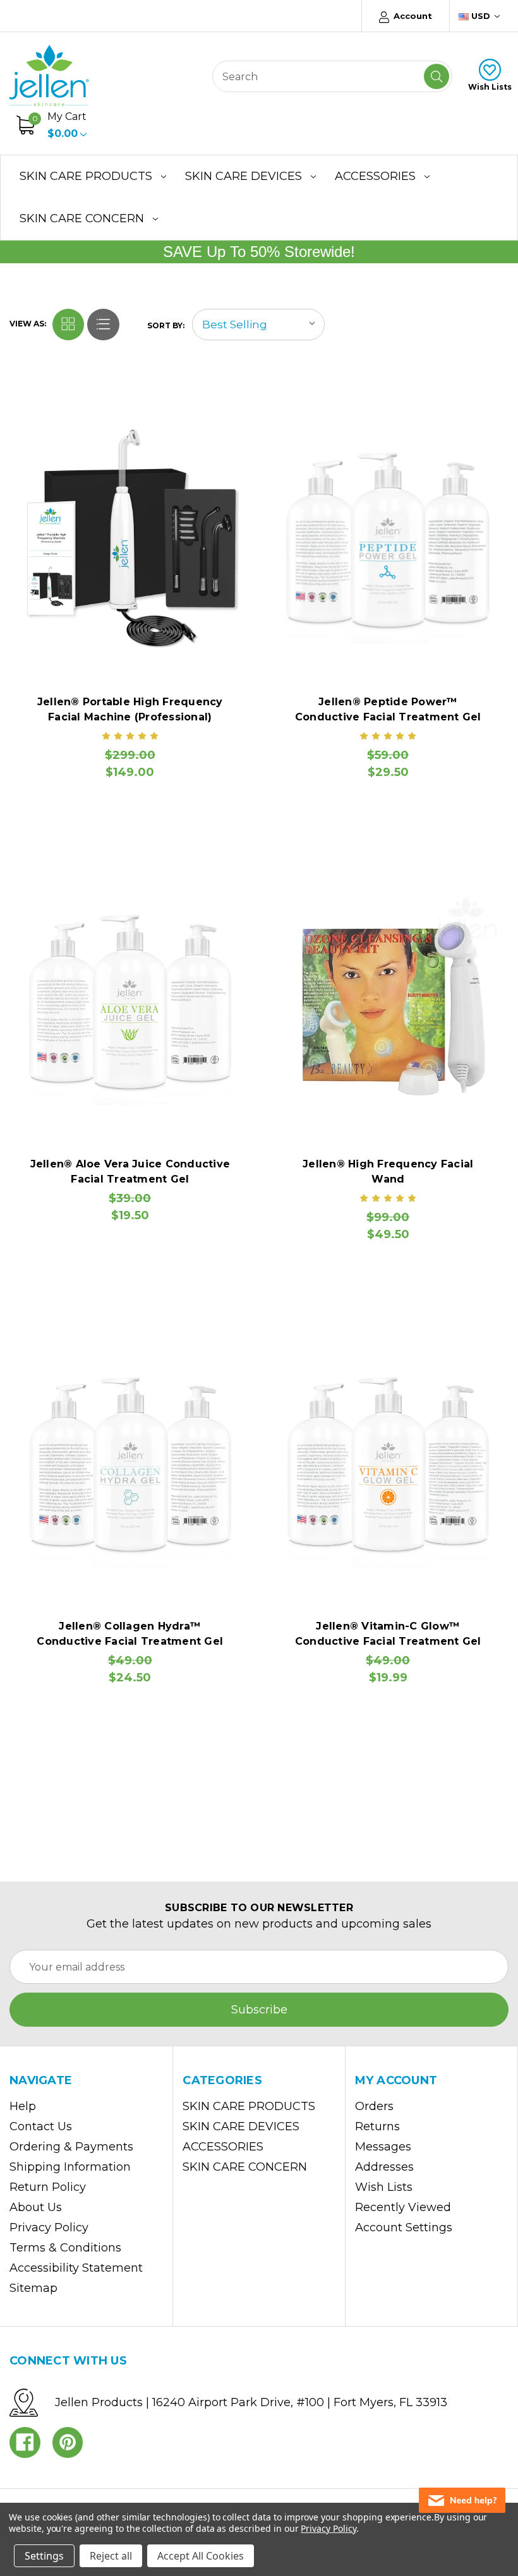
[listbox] (258, 325)
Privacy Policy (49, 2227)
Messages (383, 2147)
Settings (44, 2556)
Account (412, 16)
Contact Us (41, 2126)
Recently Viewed (403, 2207)
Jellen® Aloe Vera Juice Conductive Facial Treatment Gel (130, 1172)
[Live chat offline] (462, 2500)
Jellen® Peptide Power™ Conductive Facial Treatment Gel (388, 709)
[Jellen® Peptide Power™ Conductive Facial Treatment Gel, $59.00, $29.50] (388, 538)
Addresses (384, 2167)
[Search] (437, 76)
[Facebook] (25, 2442)
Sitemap (33, 2288)
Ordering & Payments (71, 2147)
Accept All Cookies (201, 2556)
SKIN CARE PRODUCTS (86, 176)
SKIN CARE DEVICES (244, 176)
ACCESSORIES (375, 176)
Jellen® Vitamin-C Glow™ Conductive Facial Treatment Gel (388, 1634)
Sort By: (166, 325)
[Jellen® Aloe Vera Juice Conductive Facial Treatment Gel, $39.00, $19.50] (130, 1000)
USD (481, 16)
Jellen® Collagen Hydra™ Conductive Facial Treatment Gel (130, 1634)
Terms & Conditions (65, 2248)
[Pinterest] (68, 2442)
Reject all (111, 2556)
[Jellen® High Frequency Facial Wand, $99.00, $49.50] (388, 1000)
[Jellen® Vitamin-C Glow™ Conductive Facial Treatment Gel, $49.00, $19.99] (388, 1462)
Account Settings (404, 2227)
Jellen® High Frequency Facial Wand (388, 1172)
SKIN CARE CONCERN (82, 218)
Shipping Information (70, 2167)
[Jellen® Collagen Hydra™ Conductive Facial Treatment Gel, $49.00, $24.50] (130, 1462)
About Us (36, 2207)
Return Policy (48, 2187)
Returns (377, 2126)
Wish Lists (490, 87)
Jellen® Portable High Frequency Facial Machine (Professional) (130, 709)
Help (23, 2106)
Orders (374, 2106)
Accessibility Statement (76, 2268)
